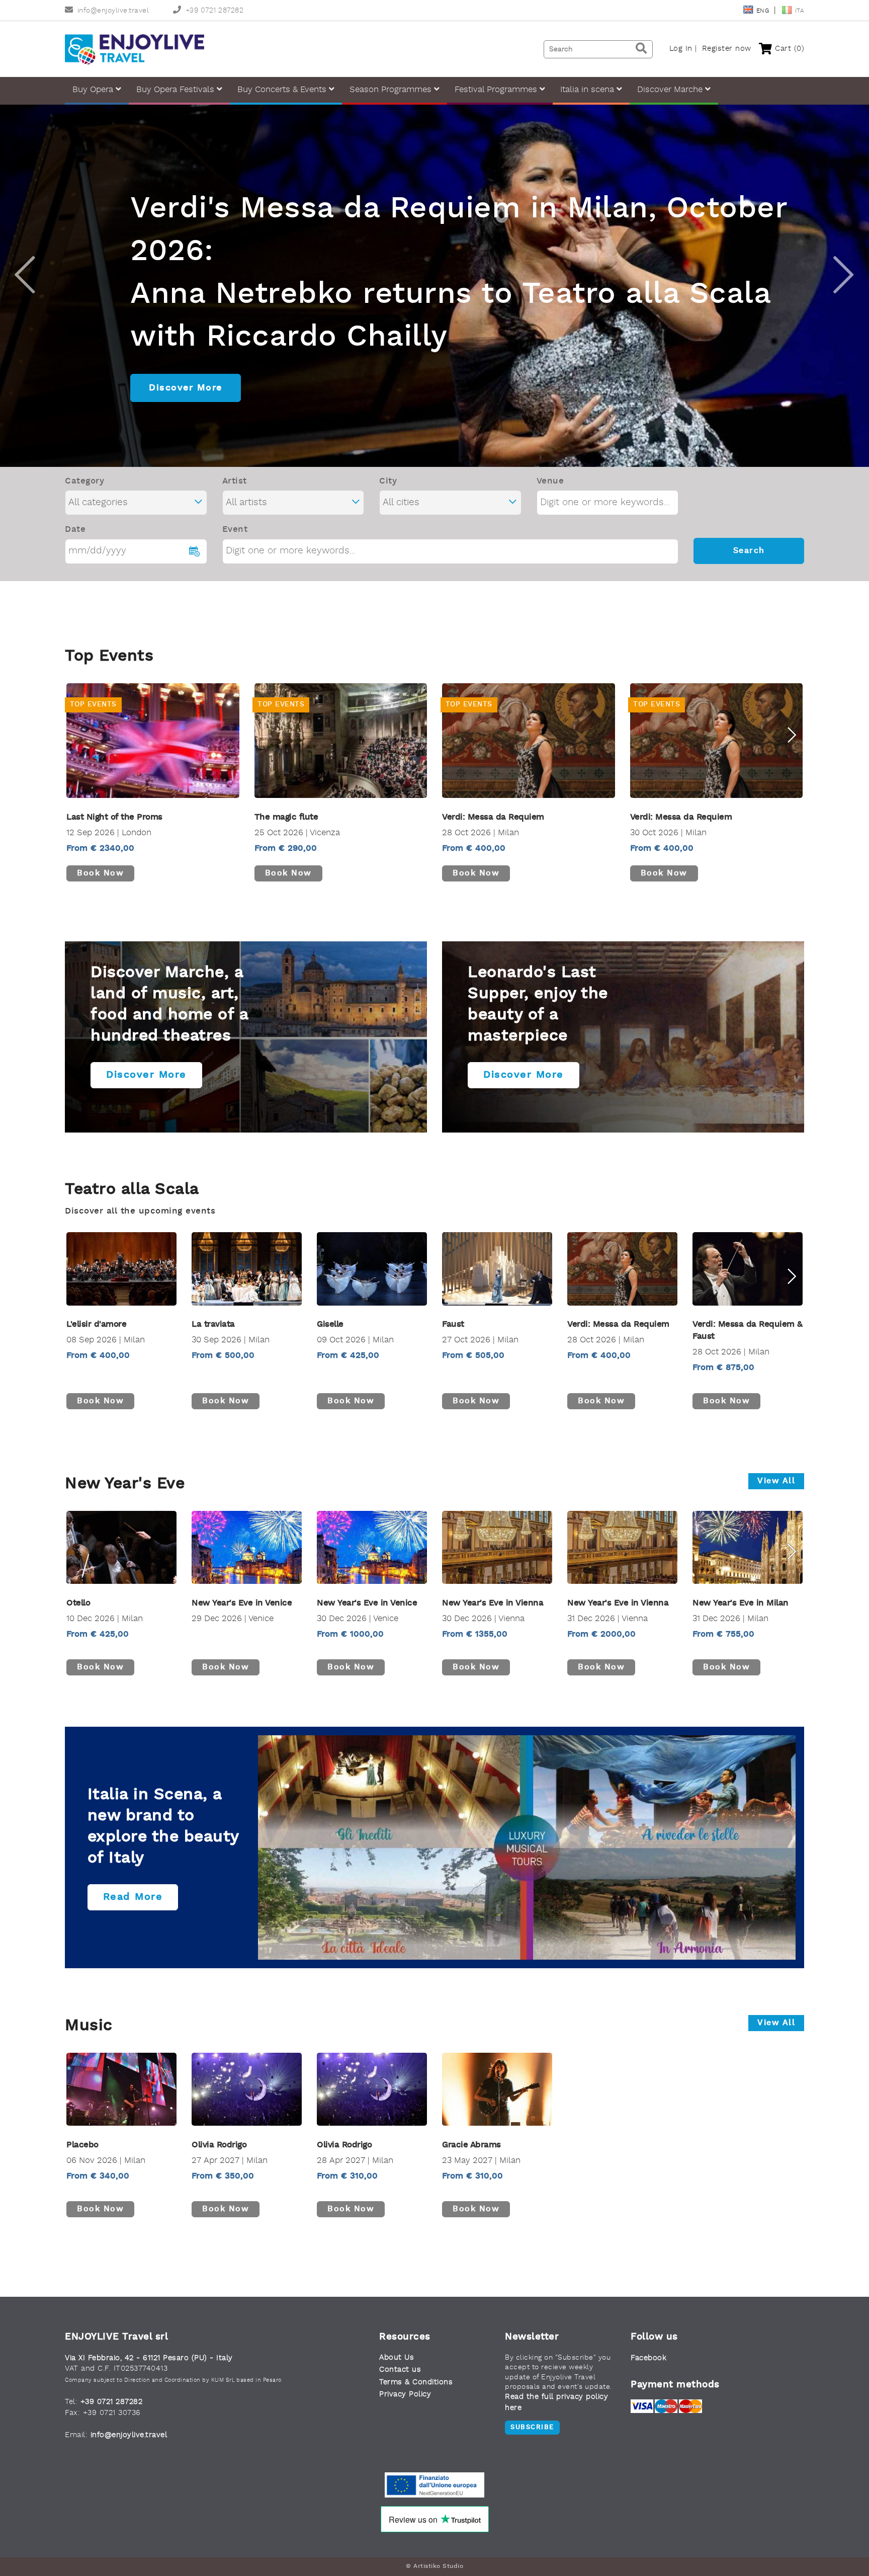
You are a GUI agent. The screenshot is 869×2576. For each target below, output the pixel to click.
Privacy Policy (405, 2395)
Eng (764, 11)
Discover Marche (671, 90)
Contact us (400, 2370)
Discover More (186, 388)
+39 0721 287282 (214, 11)
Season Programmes (392, 90)
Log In (681, 49)
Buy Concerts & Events (283, 90)
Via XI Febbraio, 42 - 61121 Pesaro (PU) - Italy (149, 2358)
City (388, 481)
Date (75, 530)
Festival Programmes (497, 90)
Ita (800, 11)
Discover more (146, 1075)
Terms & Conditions (416, 2383)
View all (776, 1481)
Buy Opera (94, 90)
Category (84, 481)
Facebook (648, 2358)
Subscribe (532, 2427)
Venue (550, 481)
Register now (727, 49)
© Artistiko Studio (434, 2566)
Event (235, 530)
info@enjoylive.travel (113, 11)
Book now (100, 873)
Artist (235, 481)
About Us (397, 2358)
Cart (788, 49)
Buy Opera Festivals (177, 90)
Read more (133, 1897)
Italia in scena (588, 90)
